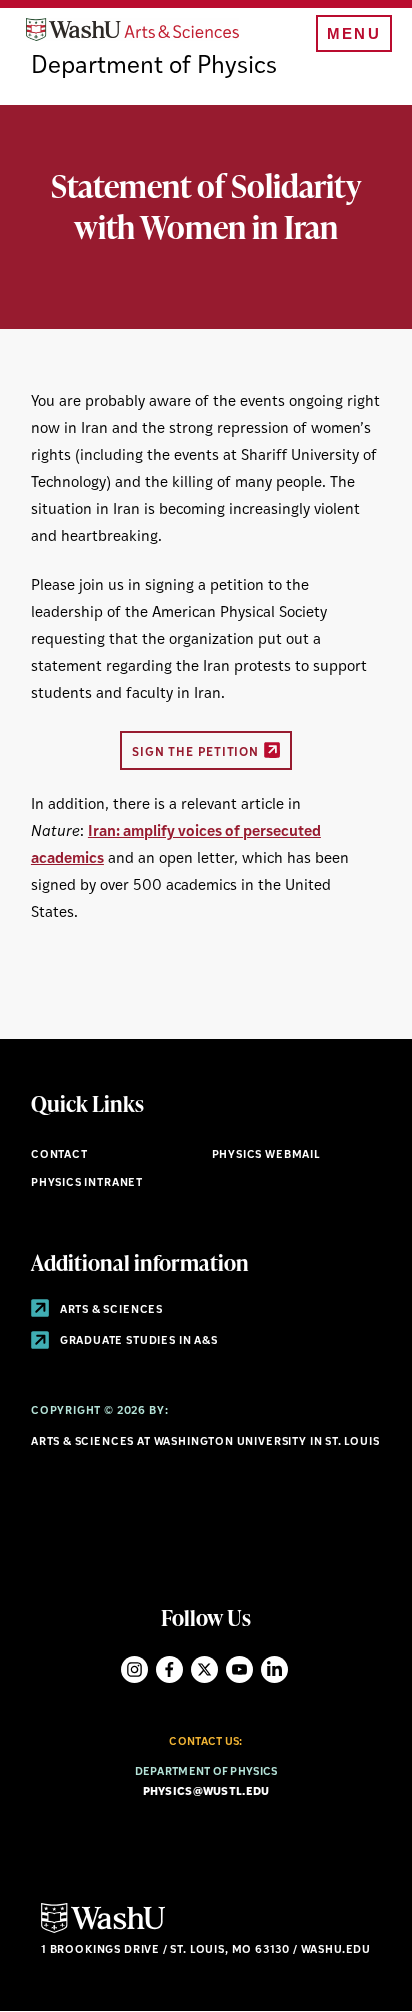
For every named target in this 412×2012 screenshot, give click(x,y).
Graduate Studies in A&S (137, 1341)
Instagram (134, 1669)
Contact (59, 1155)
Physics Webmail (266, 1155)
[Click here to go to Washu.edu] (103, 1930)
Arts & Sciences (110, 1310)
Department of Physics (154, 67)
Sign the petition (195, 753)
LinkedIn (274, 1669)
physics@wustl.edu (206, 1792)
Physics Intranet (87, 1183)
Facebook (169, 1669)
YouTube (239, 1669)
